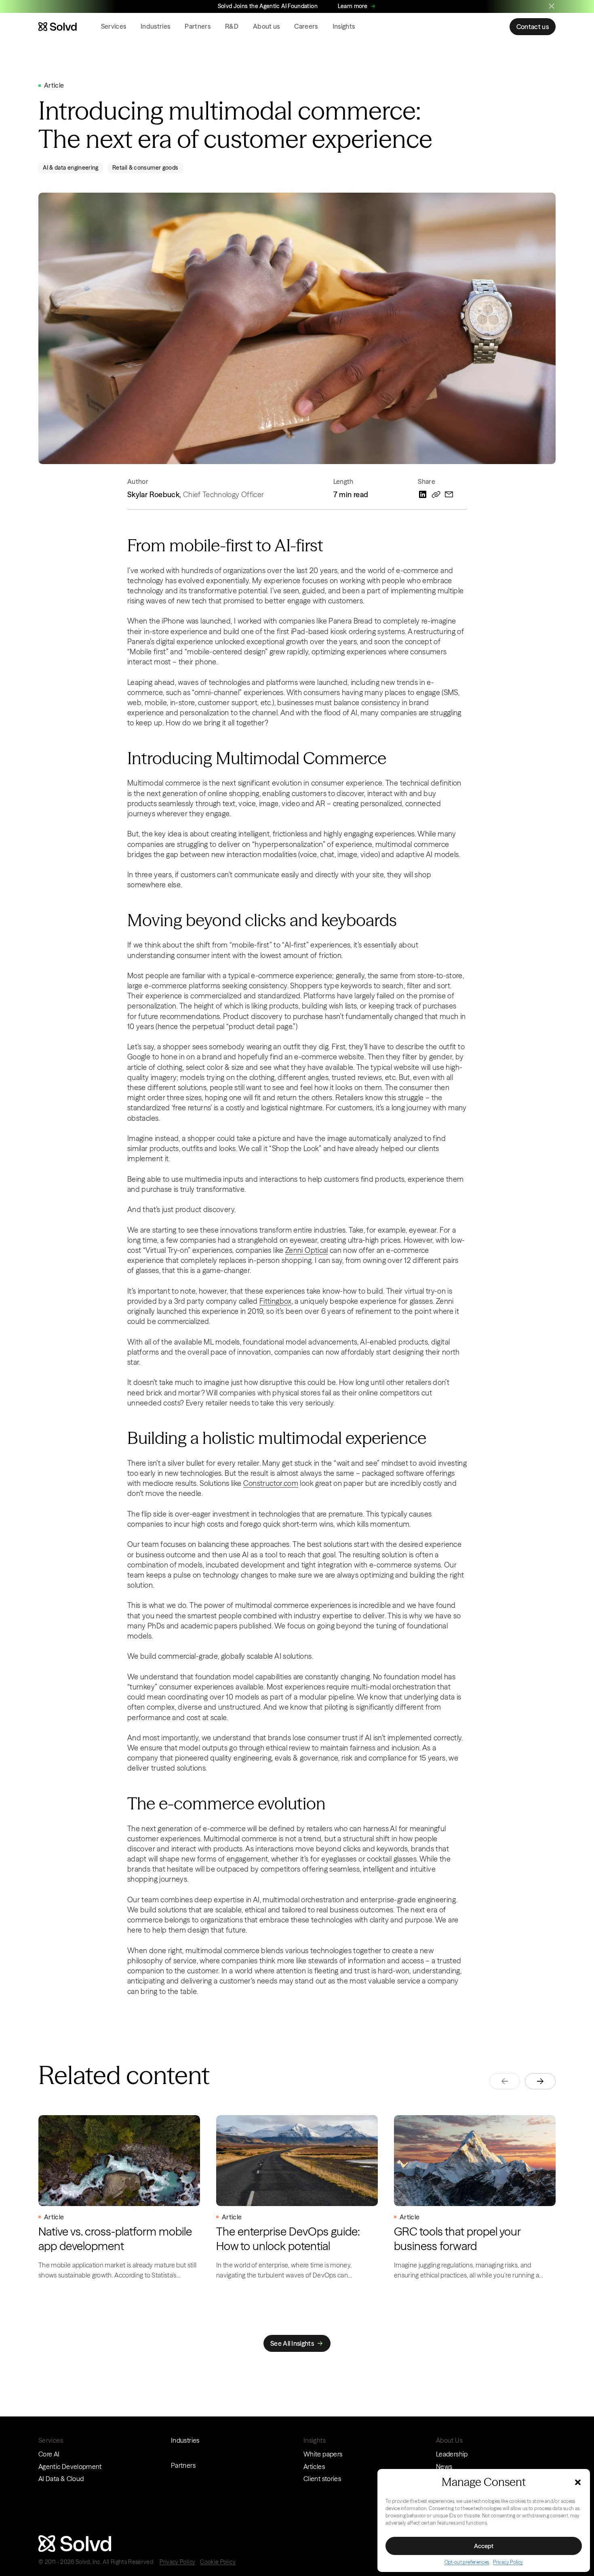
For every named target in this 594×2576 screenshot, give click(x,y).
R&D (232, 26)
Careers (306, 26)
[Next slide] (540, 2081)
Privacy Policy (508, 2562)
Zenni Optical (307, 1250)
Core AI (49, 2454)
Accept (484, 2546)
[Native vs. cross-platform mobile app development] (119, 2198)
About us (266, 26)
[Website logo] (58, 27)
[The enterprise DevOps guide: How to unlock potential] (297, 2198)
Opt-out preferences (467, 2562)
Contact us (533, 27)
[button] (578, 2482)
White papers (323, 2454)
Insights (344, 26)
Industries (155, 26)
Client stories (322, 2479)
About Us (449, 2440)
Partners (198, 26)
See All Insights (292, 2343)
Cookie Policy (218, 2562)
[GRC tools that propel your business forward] (475, 2198)
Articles (314, 2467)
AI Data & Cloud (61, 2479)
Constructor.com (271, 1483)
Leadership (452, 2454)
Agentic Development (70, 2467)
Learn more (353, 6)
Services (114, 26)
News (444, 2467)
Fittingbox (276, 1301)
